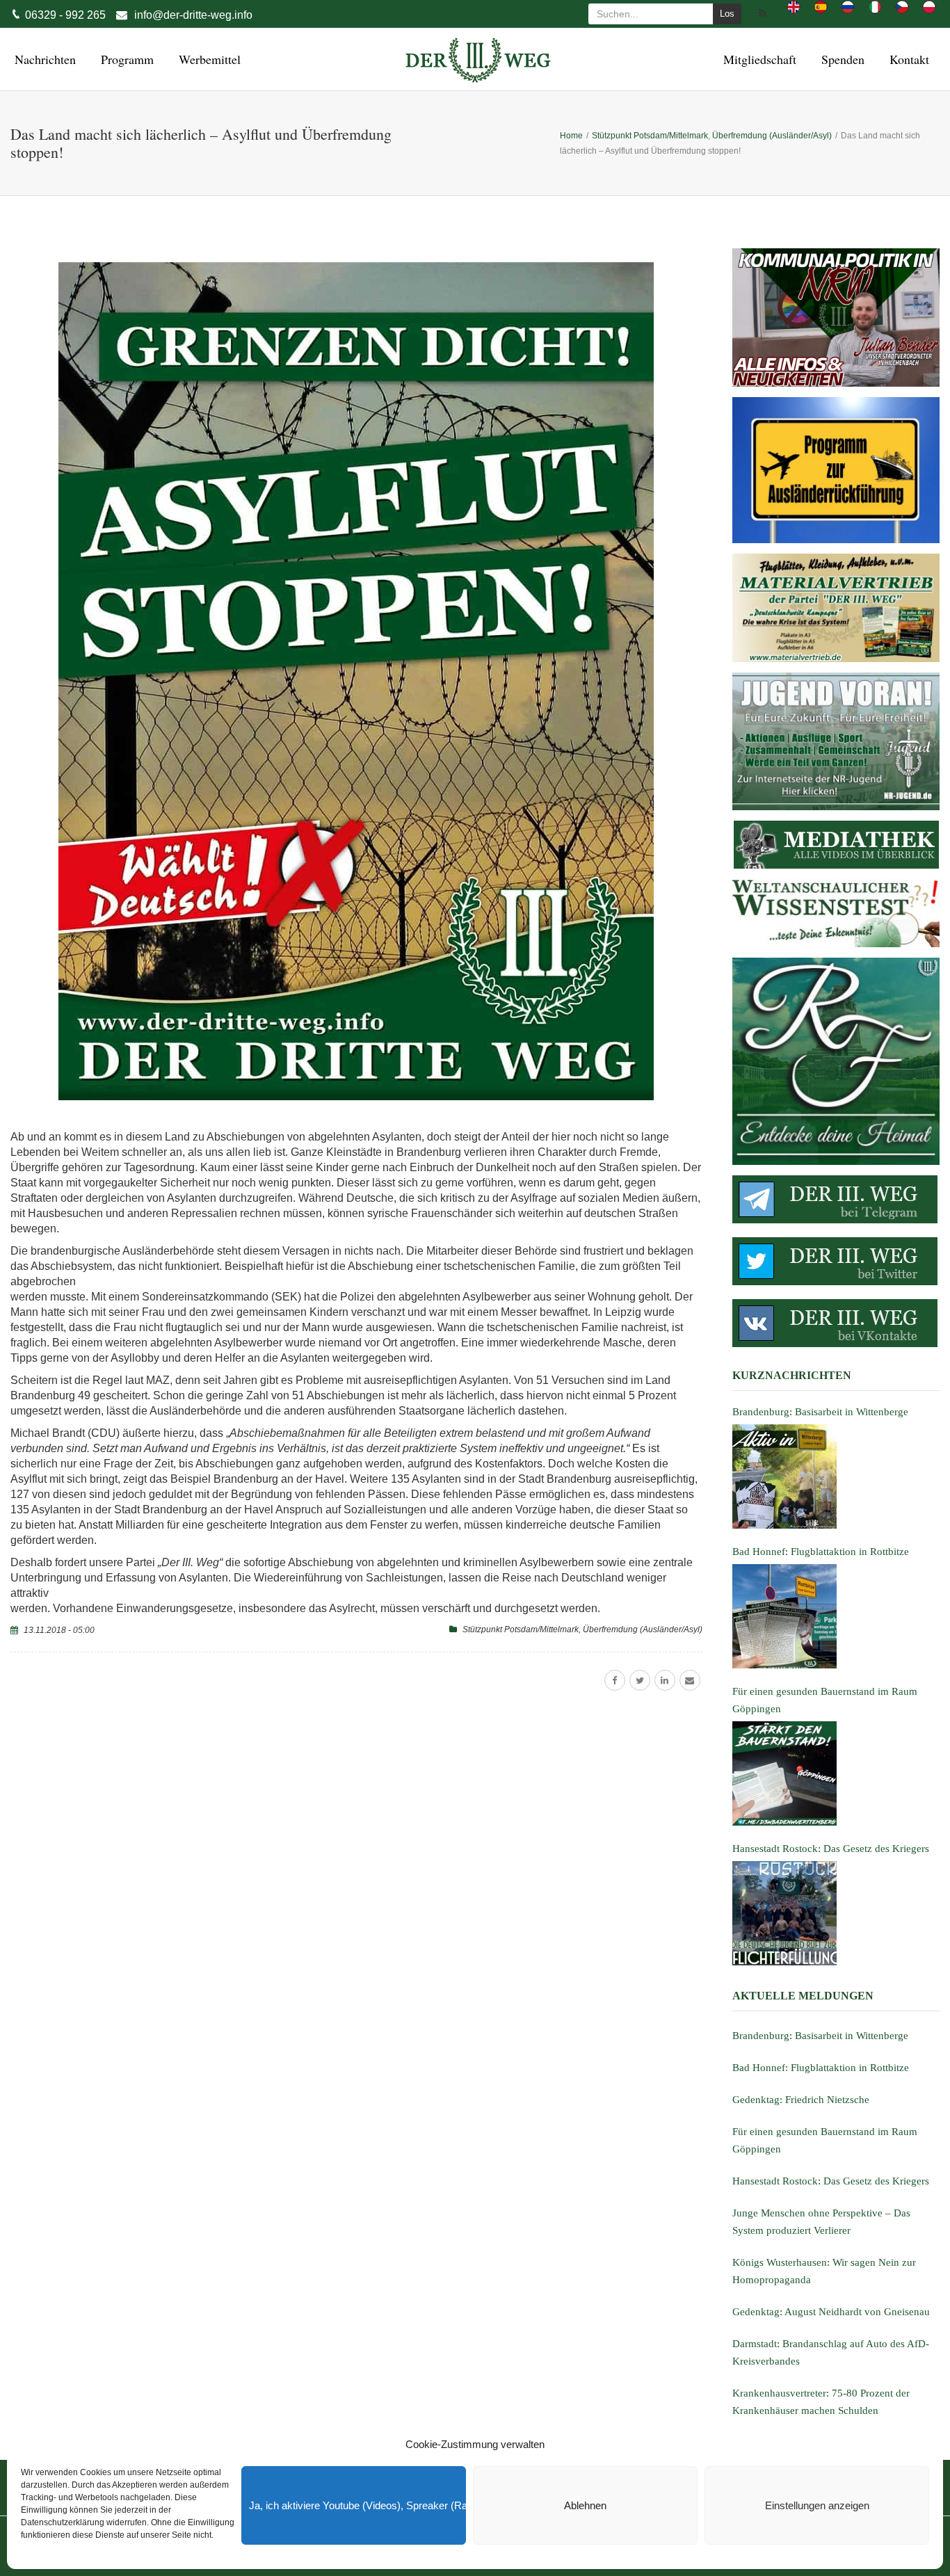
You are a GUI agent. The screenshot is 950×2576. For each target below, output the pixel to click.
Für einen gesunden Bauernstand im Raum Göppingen (825, 2140)
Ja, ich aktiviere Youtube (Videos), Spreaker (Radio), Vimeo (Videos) (357, 2505)
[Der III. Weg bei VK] (836, 1323)
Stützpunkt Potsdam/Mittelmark (521, 1629)
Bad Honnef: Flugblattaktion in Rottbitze (821, 2068)
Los (727, 14)
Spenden (841, 59)
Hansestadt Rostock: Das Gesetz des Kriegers (831, 2181)
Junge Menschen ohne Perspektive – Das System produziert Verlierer (821, 2222)
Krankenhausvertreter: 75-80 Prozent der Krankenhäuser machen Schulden (821, 2402)
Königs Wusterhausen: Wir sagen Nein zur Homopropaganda (824, 2271)
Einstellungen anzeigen (817, 2505)
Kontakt (907, 59)
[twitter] (640, 1680)
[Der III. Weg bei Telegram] (836, 1199)
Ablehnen (585, 2505)
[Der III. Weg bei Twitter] (836, 1261)
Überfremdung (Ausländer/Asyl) (643, 1629)
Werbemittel (208, 59)
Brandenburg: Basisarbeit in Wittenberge (820, 2036)
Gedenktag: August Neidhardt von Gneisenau (831, 2312)
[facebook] (615, 1680)
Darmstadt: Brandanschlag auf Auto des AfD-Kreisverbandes (831, 2352)
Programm (125, 59)
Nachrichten (43, 59)
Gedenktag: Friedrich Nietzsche (801, 2100)
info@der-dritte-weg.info (193, 15)
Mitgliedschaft (758, 59)
